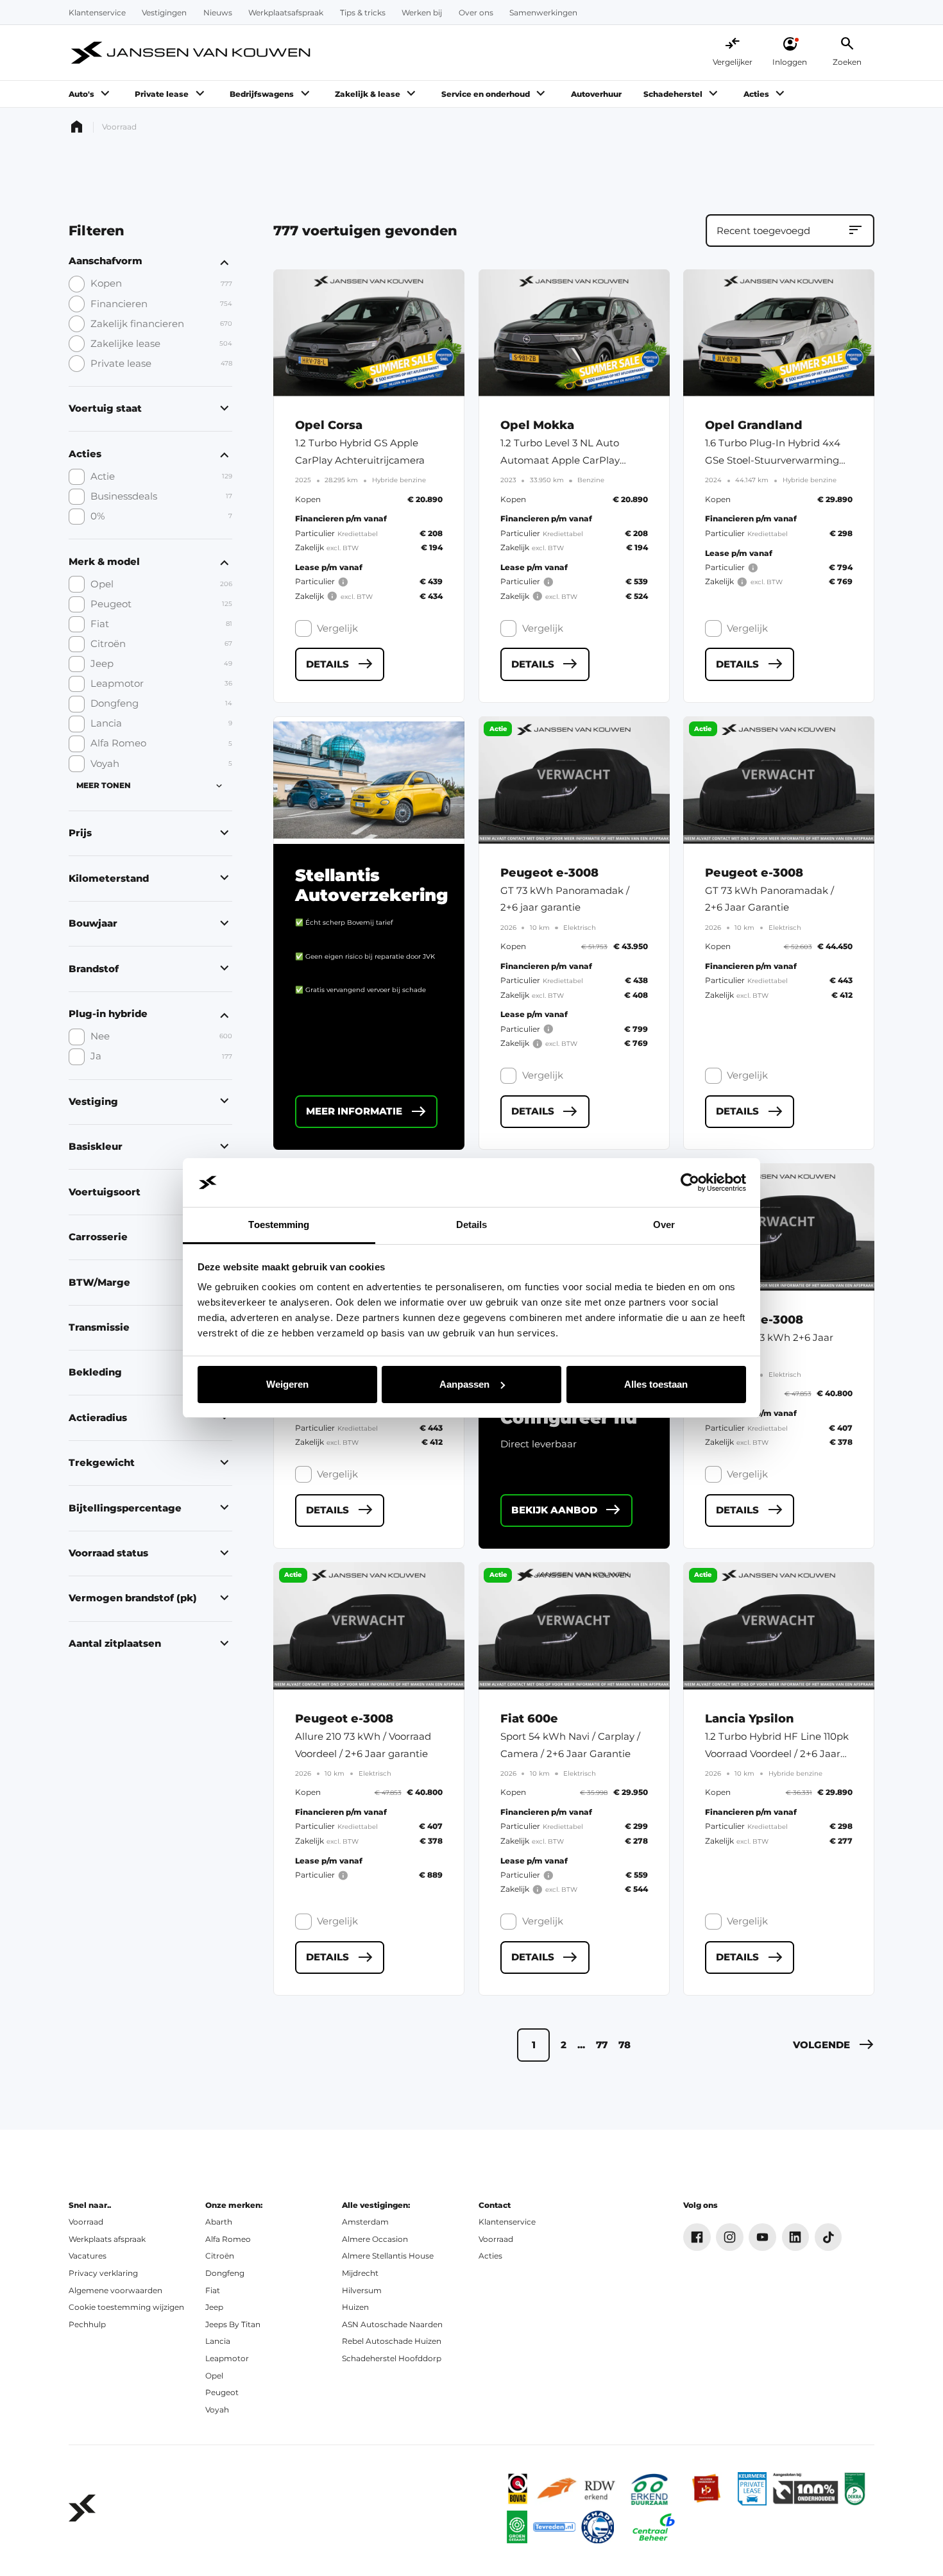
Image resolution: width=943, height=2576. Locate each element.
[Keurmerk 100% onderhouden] (805, 2488)
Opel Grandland (754, 425)
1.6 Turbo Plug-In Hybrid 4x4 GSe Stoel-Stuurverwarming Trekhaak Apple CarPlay (773, 460)
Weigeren (287, 1384)
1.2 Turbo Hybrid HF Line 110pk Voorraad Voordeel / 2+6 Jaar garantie (777, 1754)
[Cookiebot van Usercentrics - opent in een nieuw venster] (690, 1183)
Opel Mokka (537, 425)
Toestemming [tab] (279, 1225)
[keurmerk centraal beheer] (654, 2527)
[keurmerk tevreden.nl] (554, 2527)
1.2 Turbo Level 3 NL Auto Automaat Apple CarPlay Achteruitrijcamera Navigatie (569, 460)
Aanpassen (464, 1384)
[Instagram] (730, 2237)
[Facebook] (697, 2237)
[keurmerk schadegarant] (598, 2527)
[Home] (192, 53)
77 (602, 2045)
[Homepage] (77, 127)
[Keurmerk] (518, 2488)
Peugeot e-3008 (549, 872)
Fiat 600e (529, 1718)
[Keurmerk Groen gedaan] (517, 2527)
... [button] (581, 2045)
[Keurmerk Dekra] (855, 2488)
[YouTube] (762, 2237)
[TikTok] (828, 2237)
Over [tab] (664, 1225)
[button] (834, 2045)
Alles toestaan (656, 1384)
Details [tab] (472, 1225)
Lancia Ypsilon (750, 1718)
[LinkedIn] (796, 2237)
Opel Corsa (329, 425)
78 (624, 2045)
